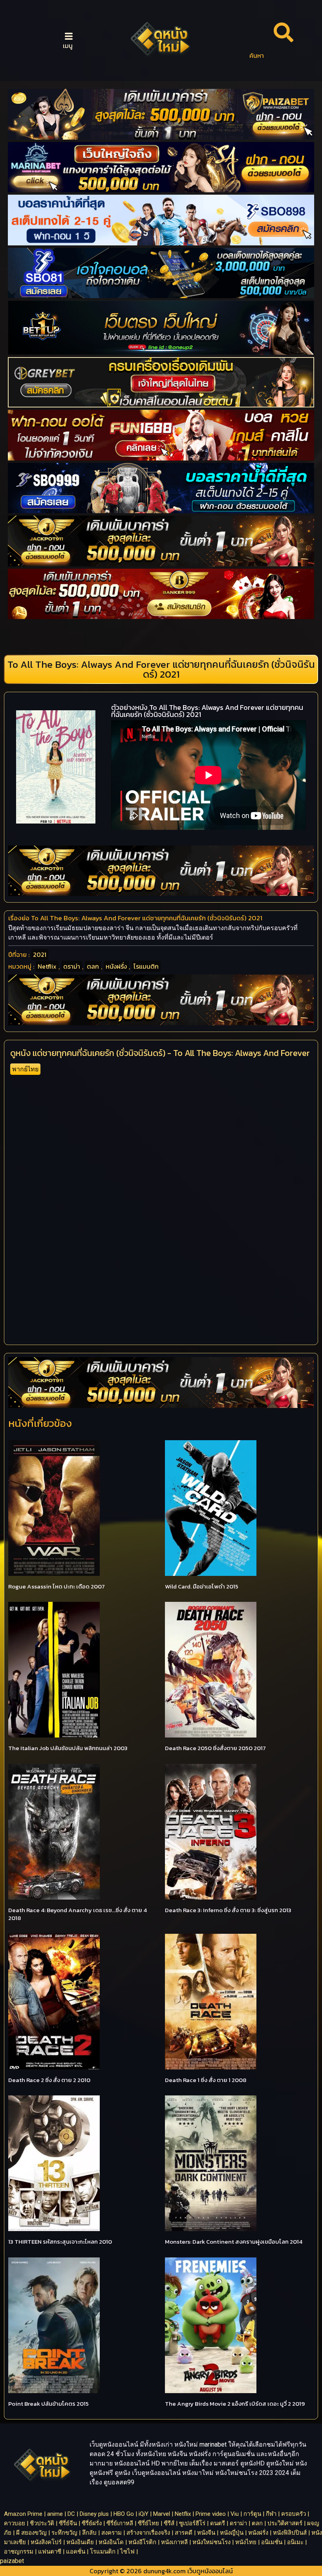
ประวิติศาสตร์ (285, 2523)
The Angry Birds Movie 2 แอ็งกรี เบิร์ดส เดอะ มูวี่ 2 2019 (235, 2404)
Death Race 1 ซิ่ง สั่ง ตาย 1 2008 (206, 2080)
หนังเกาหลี (174, 2542)
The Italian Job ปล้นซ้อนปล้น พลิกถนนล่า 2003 (68, 1748)
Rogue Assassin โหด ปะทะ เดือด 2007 (57, 1586)
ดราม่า (72, 966)
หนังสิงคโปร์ (46, 2542)
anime (55, 2514)
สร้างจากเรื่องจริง (148, 2533)
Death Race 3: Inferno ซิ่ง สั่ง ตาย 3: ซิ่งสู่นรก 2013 (228, 1910)
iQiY (144, 2514)
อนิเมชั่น (272, 2542)
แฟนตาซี (50, 2552)
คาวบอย (15, 2523)
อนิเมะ (295, 2542)
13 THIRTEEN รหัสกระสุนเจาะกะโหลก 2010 (60, 2242)
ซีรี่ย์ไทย (148, 2523)
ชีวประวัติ (42, 2523)
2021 (40, 954)
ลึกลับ (89, 2533)
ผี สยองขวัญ (31, 2533)
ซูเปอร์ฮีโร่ (192, 2523)
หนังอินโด (111, 2542)
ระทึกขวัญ (64, 2533)
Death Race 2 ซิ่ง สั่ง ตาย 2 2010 (49, 2080)
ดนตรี (218, 2523)
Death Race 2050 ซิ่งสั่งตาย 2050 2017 (215, 1748)
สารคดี (184, 2533)
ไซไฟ (127, 2552)
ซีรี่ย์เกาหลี (120, 2523)
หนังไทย (246, 2542)
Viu (235, 2514)
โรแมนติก (146, 966)
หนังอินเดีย (80, 2542)
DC (71, 2514)
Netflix (47, 966)
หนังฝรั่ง (116, 966)
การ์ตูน (252, 2514)
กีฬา (271, 2514)
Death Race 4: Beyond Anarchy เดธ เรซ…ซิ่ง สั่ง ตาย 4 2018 (78, 1914)
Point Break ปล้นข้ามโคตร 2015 (48, 2404)
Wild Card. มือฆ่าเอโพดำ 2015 (202, 1586)
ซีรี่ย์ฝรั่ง (92, 2523)
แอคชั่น (76, 2552)
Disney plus (94, 2514)
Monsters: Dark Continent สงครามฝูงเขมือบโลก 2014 (234, 2242)
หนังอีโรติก (142, 2542)
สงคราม (112, 2533)
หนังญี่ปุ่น (232, 2533)
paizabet (12, 2561)
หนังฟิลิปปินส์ (290, 2533)
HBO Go (124, 2514)
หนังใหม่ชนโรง (211, 2542)
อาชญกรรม (19, 2552)
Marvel (162, 2514)
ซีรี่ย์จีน (68, 2523)
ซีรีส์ (169, 2523)
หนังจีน (206, 2533)
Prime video (211, 2514)
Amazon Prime (23, 2514)
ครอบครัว (294, 2514)
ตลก (93, 966)
